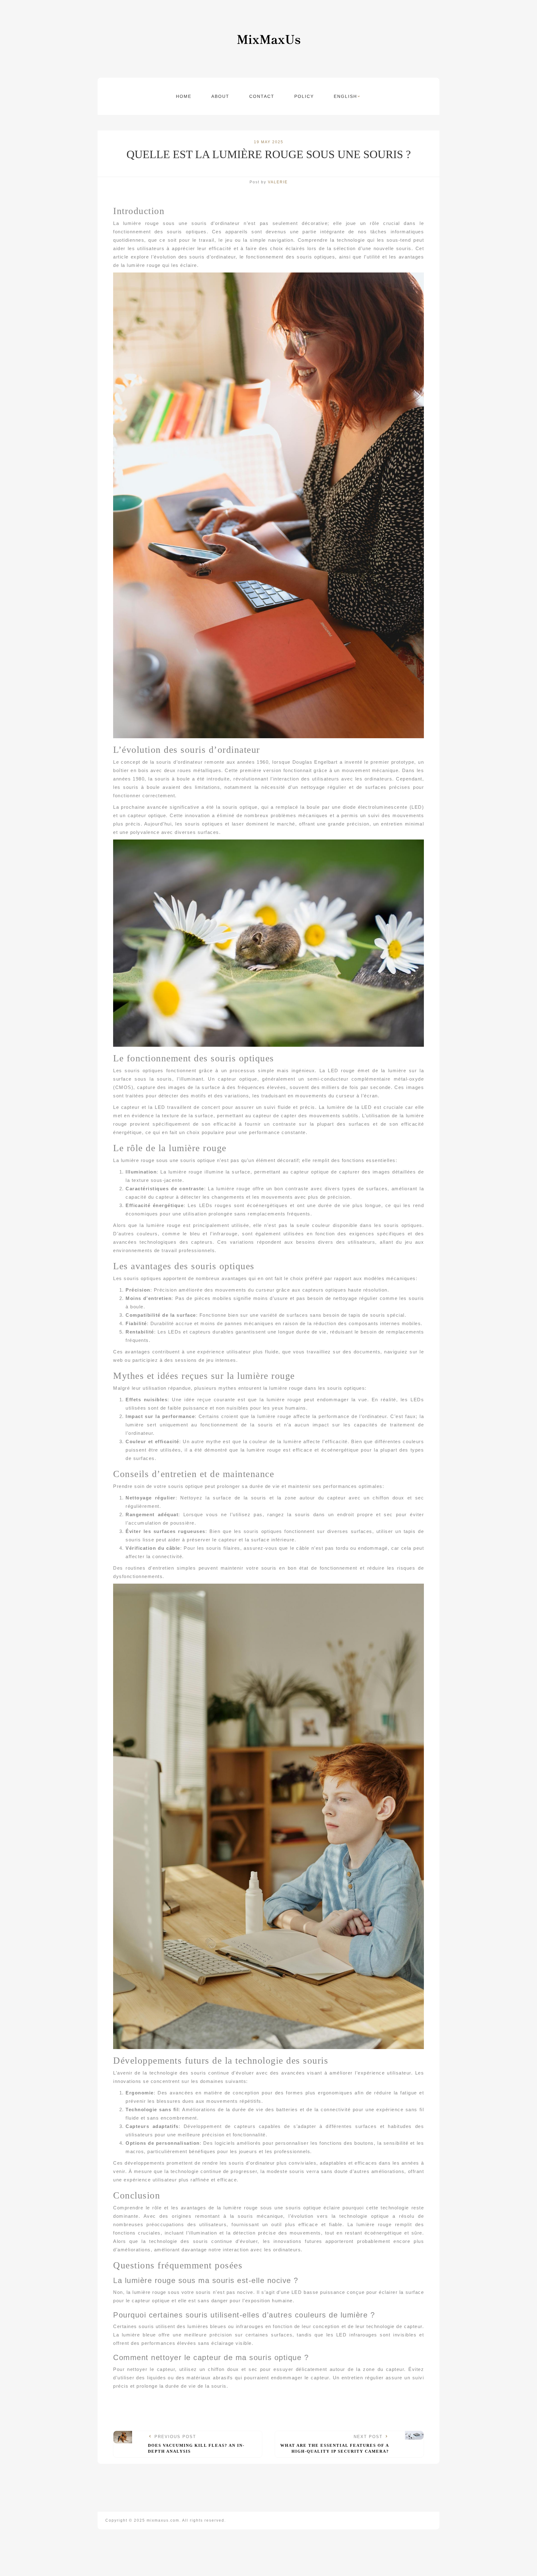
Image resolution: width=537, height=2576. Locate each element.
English (345, 96)
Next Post (335, 2444)
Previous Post (196, 2444)
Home (184, 96)
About (220, 96)
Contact (262, 96)
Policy (304, 96)
